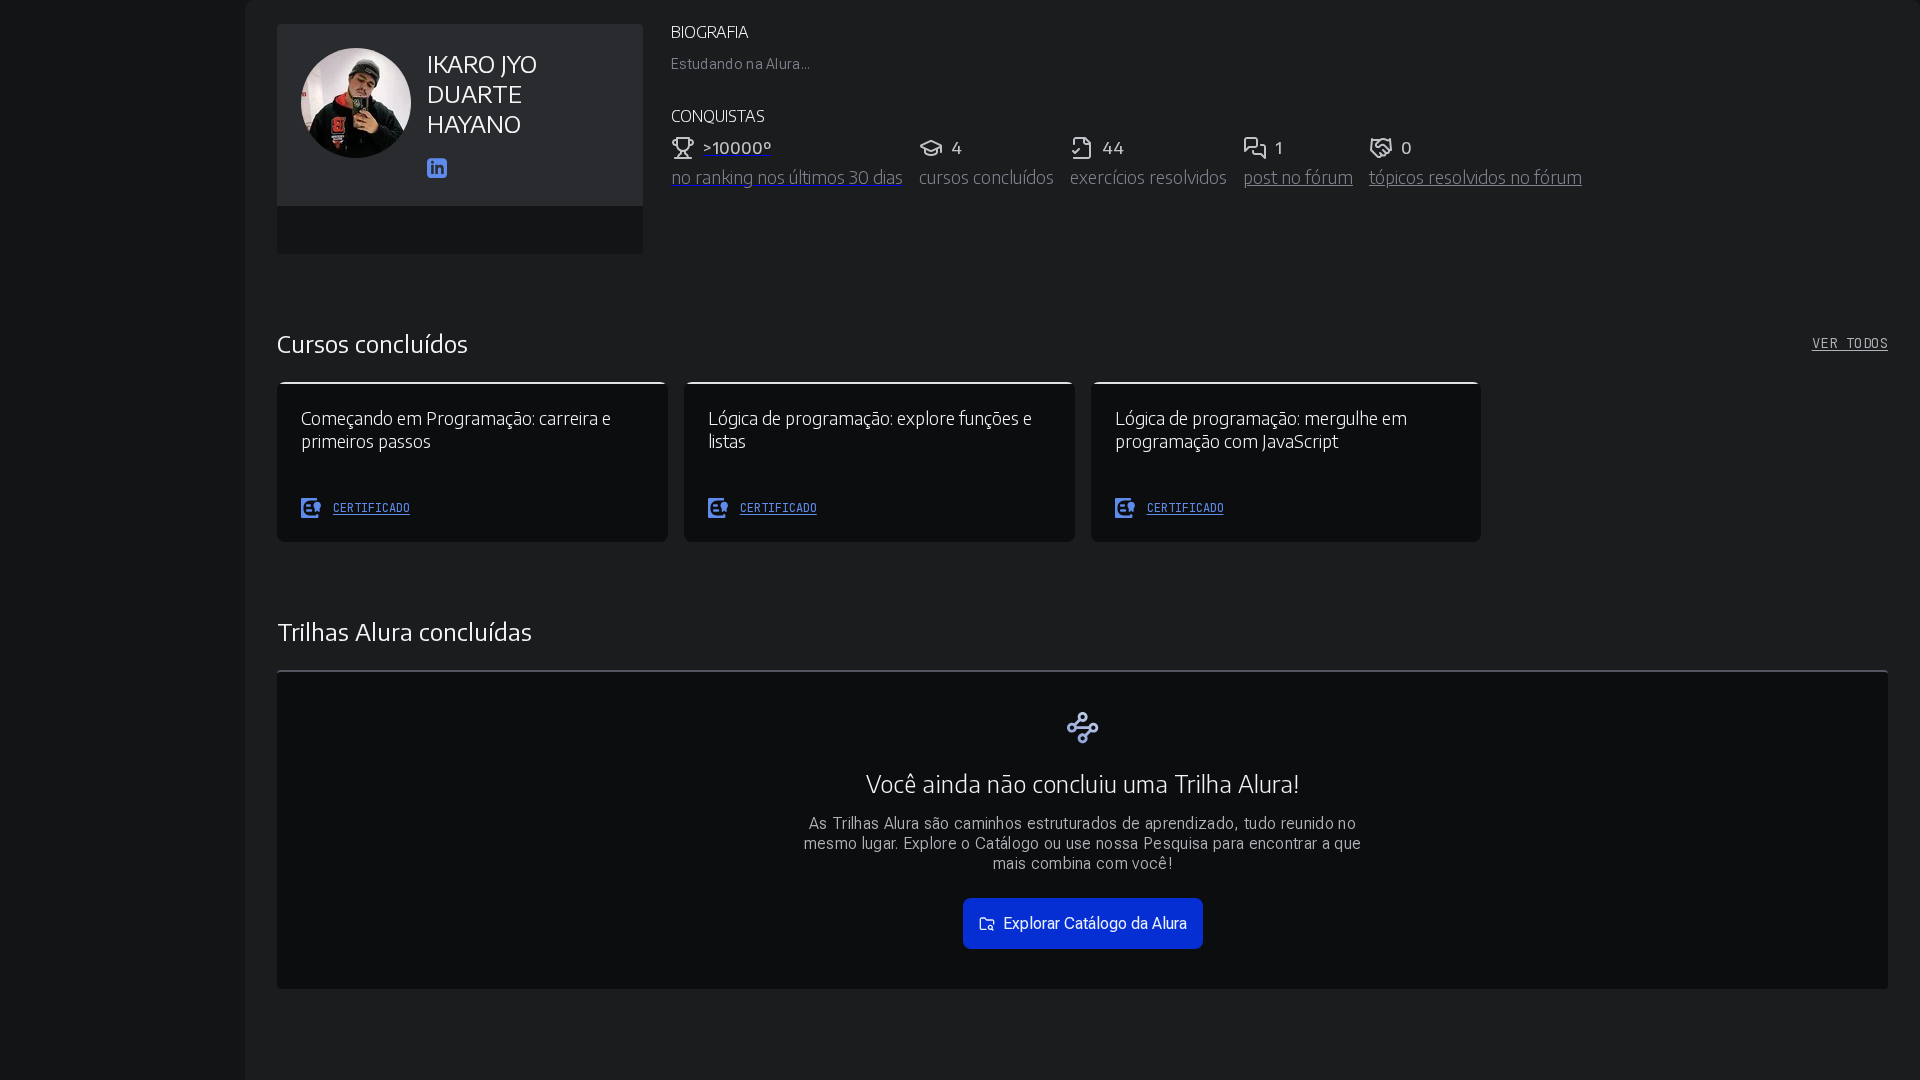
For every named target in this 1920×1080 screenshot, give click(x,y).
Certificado (371, 508)
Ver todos (1850, 343)
